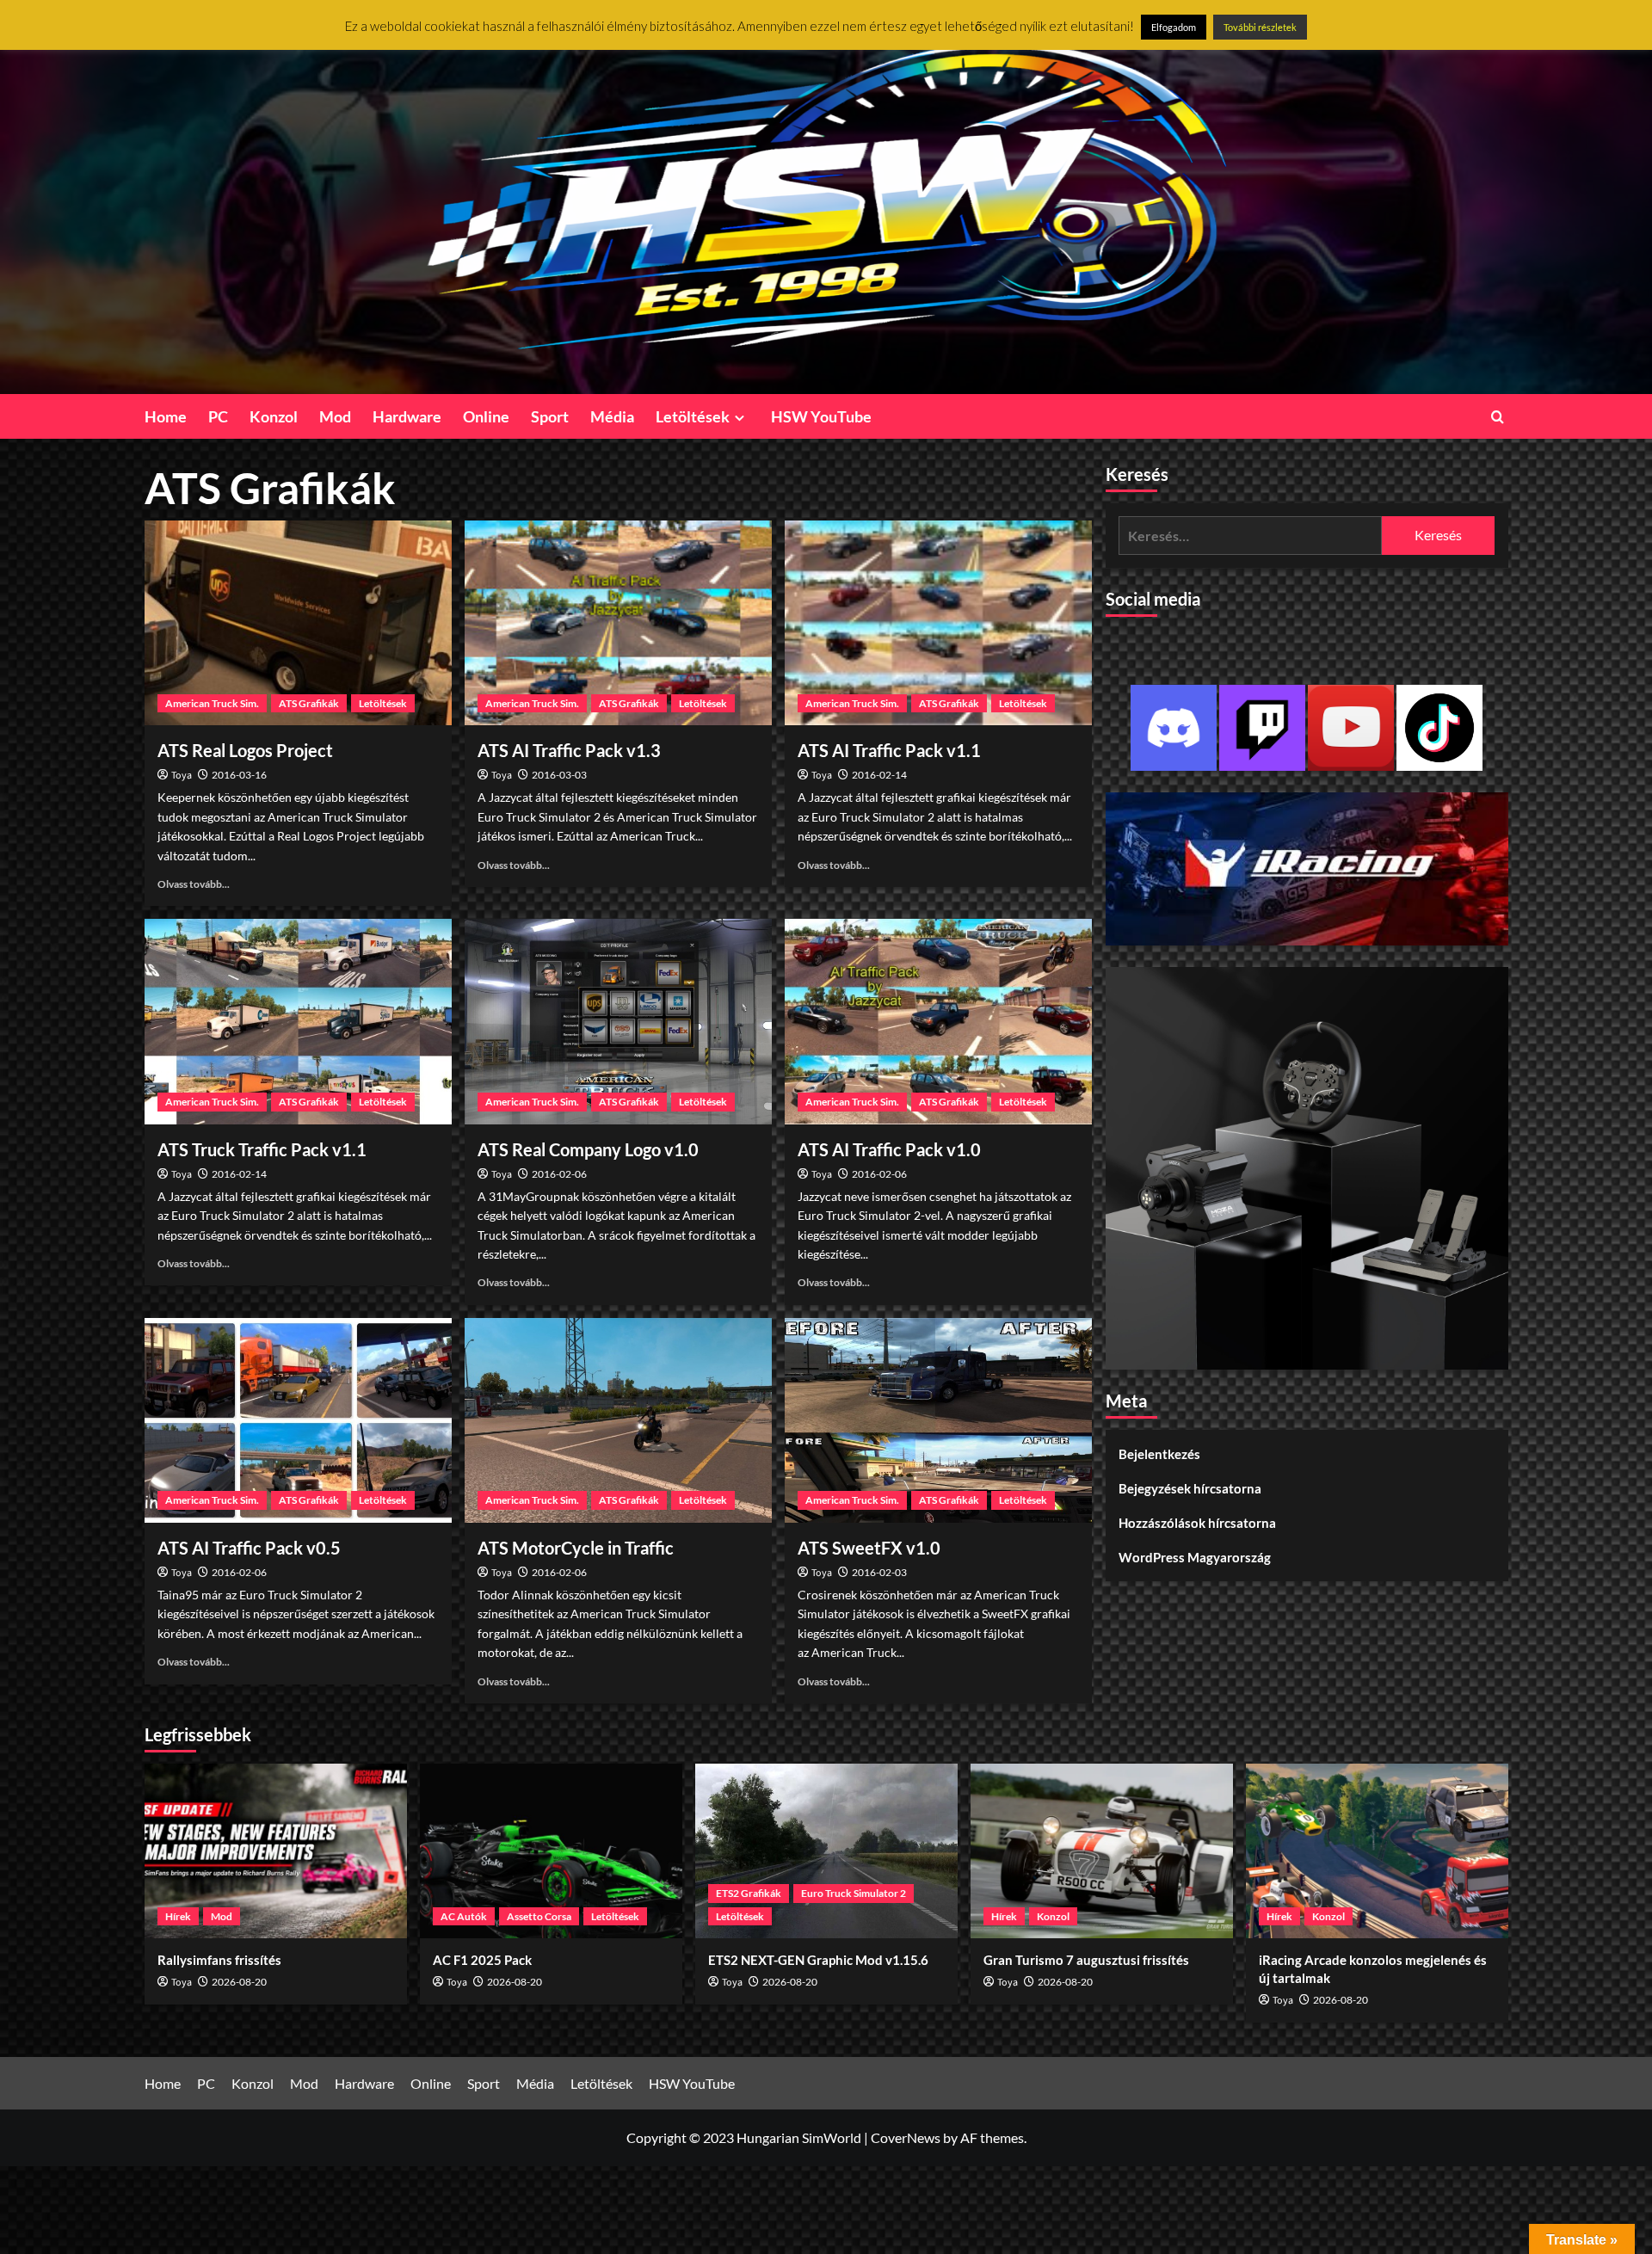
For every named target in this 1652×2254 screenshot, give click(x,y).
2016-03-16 (239, 775)
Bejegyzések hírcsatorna (1190, 1489)
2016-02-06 (559, 1174)
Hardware (407, 416)
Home (166, 416)
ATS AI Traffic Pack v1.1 (889, 750)
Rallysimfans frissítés (219, 1960)
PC (218, 416)
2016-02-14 (879, 775)
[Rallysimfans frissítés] (276, 1851)
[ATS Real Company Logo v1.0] (618, 1021)
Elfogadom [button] (1174, 27)
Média (612, 416)
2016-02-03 (879, 1572)
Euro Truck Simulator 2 (854, 1893)
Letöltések (693, 416)
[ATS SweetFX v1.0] (938, 1420)
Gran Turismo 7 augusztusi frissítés (1086, 1960)
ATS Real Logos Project (245, 750)
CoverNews (906, 2137)
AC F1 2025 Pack (482, 1960)
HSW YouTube (821, 416)
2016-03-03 (559, 775)
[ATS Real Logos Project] (298, 623)
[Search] (1498, 417)
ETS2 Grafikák (749, 1893)
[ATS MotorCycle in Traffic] (618, 1420)
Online (486, 416)
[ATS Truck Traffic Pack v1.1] (298, 1021)
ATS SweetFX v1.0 (869, 1548)
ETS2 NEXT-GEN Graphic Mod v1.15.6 (818, 1960)
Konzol (274, 416)
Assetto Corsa (539, 1916)
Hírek (178, 1916)
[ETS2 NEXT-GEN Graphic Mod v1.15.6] (826, 1851)
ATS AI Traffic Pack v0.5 (249, 1548)
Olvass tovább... (194, 884)
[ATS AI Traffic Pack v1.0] (938, 1021)
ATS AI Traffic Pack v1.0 (889, 1149)
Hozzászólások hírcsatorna (1197, 1524)
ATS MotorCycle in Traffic (576, 1548)
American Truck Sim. (212, 703)
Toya (182, 776)
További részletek (1260, 27)
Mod (335, 416)
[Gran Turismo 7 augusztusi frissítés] (1102, 1851)
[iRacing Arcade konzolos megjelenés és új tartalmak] (1377, 1851)
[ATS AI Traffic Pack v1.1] (938, 623)
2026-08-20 (239, 1982)
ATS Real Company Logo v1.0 (588, 1149)
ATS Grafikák (309, 703)
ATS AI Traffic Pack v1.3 (569, 750)
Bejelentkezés (1159, 1455)
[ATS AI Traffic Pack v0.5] (298, 1420)
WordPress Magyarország (1195, 1558)
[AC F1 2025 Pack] (551, 1851)
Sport (550, 416)
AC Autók (464, 1916)
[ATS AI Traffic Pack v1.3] (618, 623)
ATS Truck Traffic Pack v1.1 (262, 1149)
